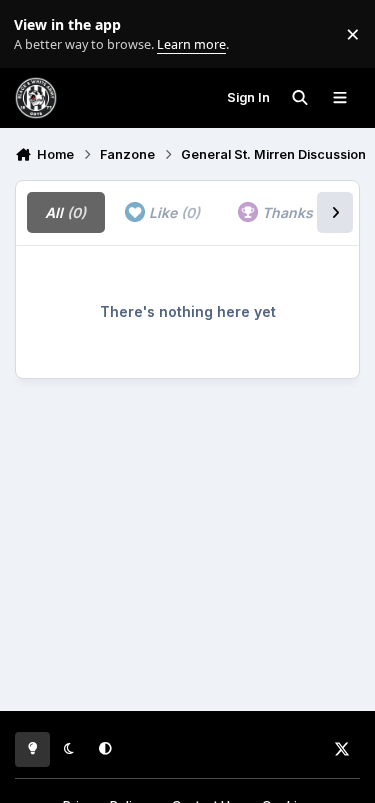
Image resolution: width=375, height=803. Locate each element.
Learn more (38, 34)
